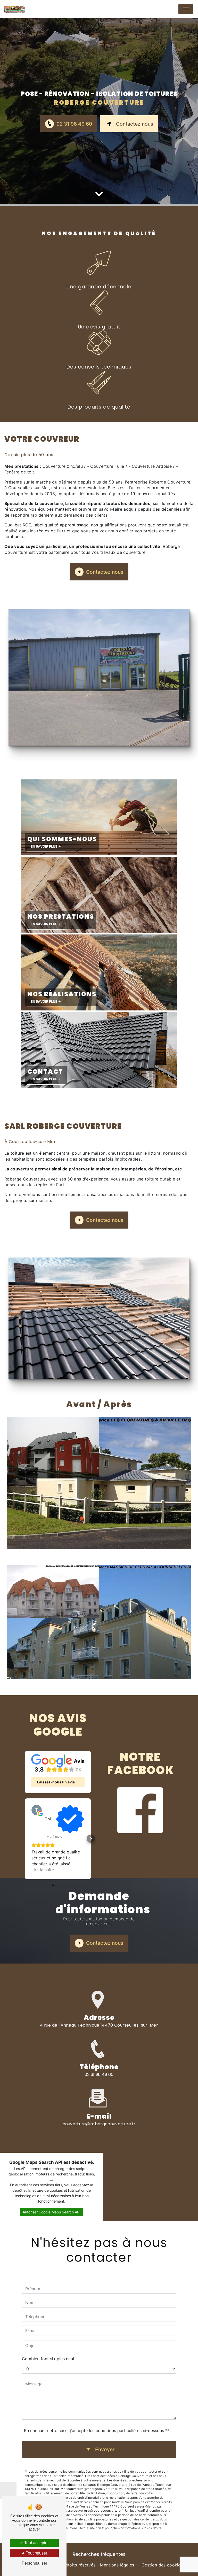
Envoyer (105, 2449)
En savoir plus (44, 846)
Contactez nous (135, 124)
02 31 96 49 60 (74, 124)
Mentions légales (117, 2565)
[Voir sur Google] (37, 1810)
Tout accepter (36, 2543)
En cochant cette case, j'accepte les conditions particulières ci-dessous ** (97, 2431)
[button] (25, 1839)
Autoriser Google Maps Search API (52, 2212)
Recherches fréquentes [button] (99, 2554)
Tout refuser (36, 2553)
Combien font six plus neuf (48, 2359)
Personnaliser (34, 2563)
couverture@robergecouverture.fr (99, 2124)
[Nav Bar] (186, 9)
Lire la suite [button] (43, 1870)
